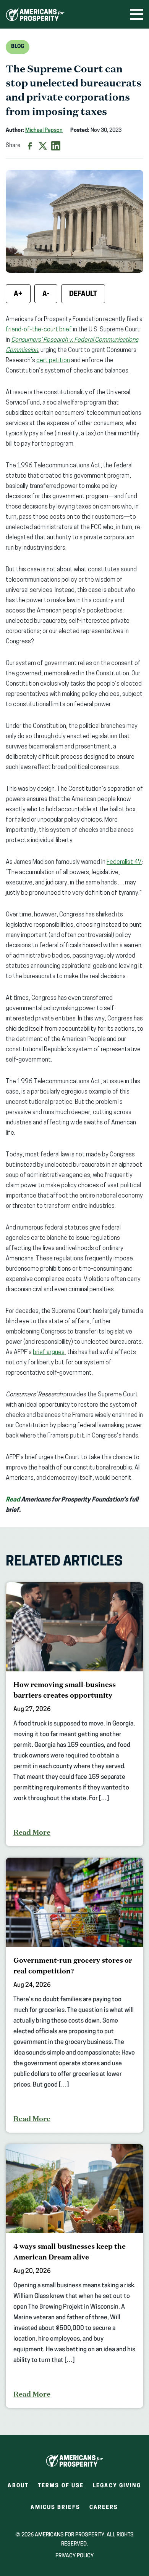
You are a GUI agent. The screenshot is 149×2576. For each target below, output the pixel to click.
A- (46, 294)
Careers (104, 2510)
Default (83, 294)
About (18, 2486)
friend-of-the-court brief (39, 330)
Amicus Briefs (55, 2510)
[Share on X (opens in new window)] (43, 146)
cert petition (53, 361)
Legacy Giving (117, 2486)
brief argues (49, 1353)
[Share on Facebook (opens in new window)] (30, 146)
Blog (18, 47)
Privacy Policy (74, 2556)
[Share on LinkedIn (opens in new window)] (56, 146)
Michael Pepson (44, 130)
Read (13, 1500)
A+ (18, 294)
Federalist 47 (124, 862)
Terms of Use (61, 2486)
